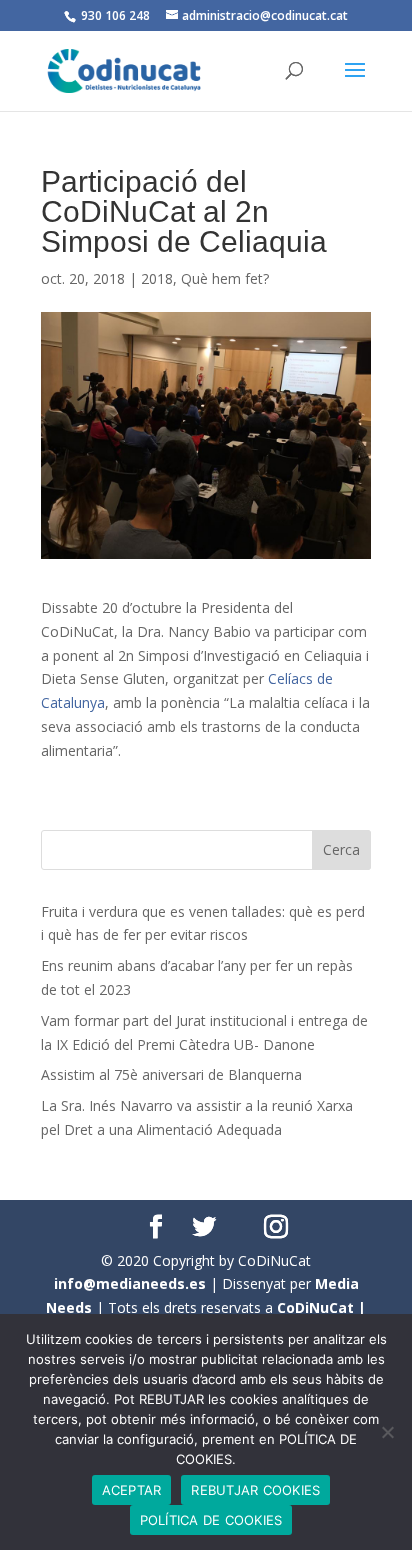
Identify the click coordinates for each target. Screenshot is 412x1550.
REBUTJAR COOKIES (255, 1490)
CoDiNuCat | (321, 1307)
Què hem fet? (225, 278)
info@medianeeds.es (130, 1283)
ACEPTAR (132, 1490)
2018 (157, 278)
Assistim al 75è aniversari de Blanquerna (171, 1074)
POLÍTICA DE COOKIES (211, 1520)
